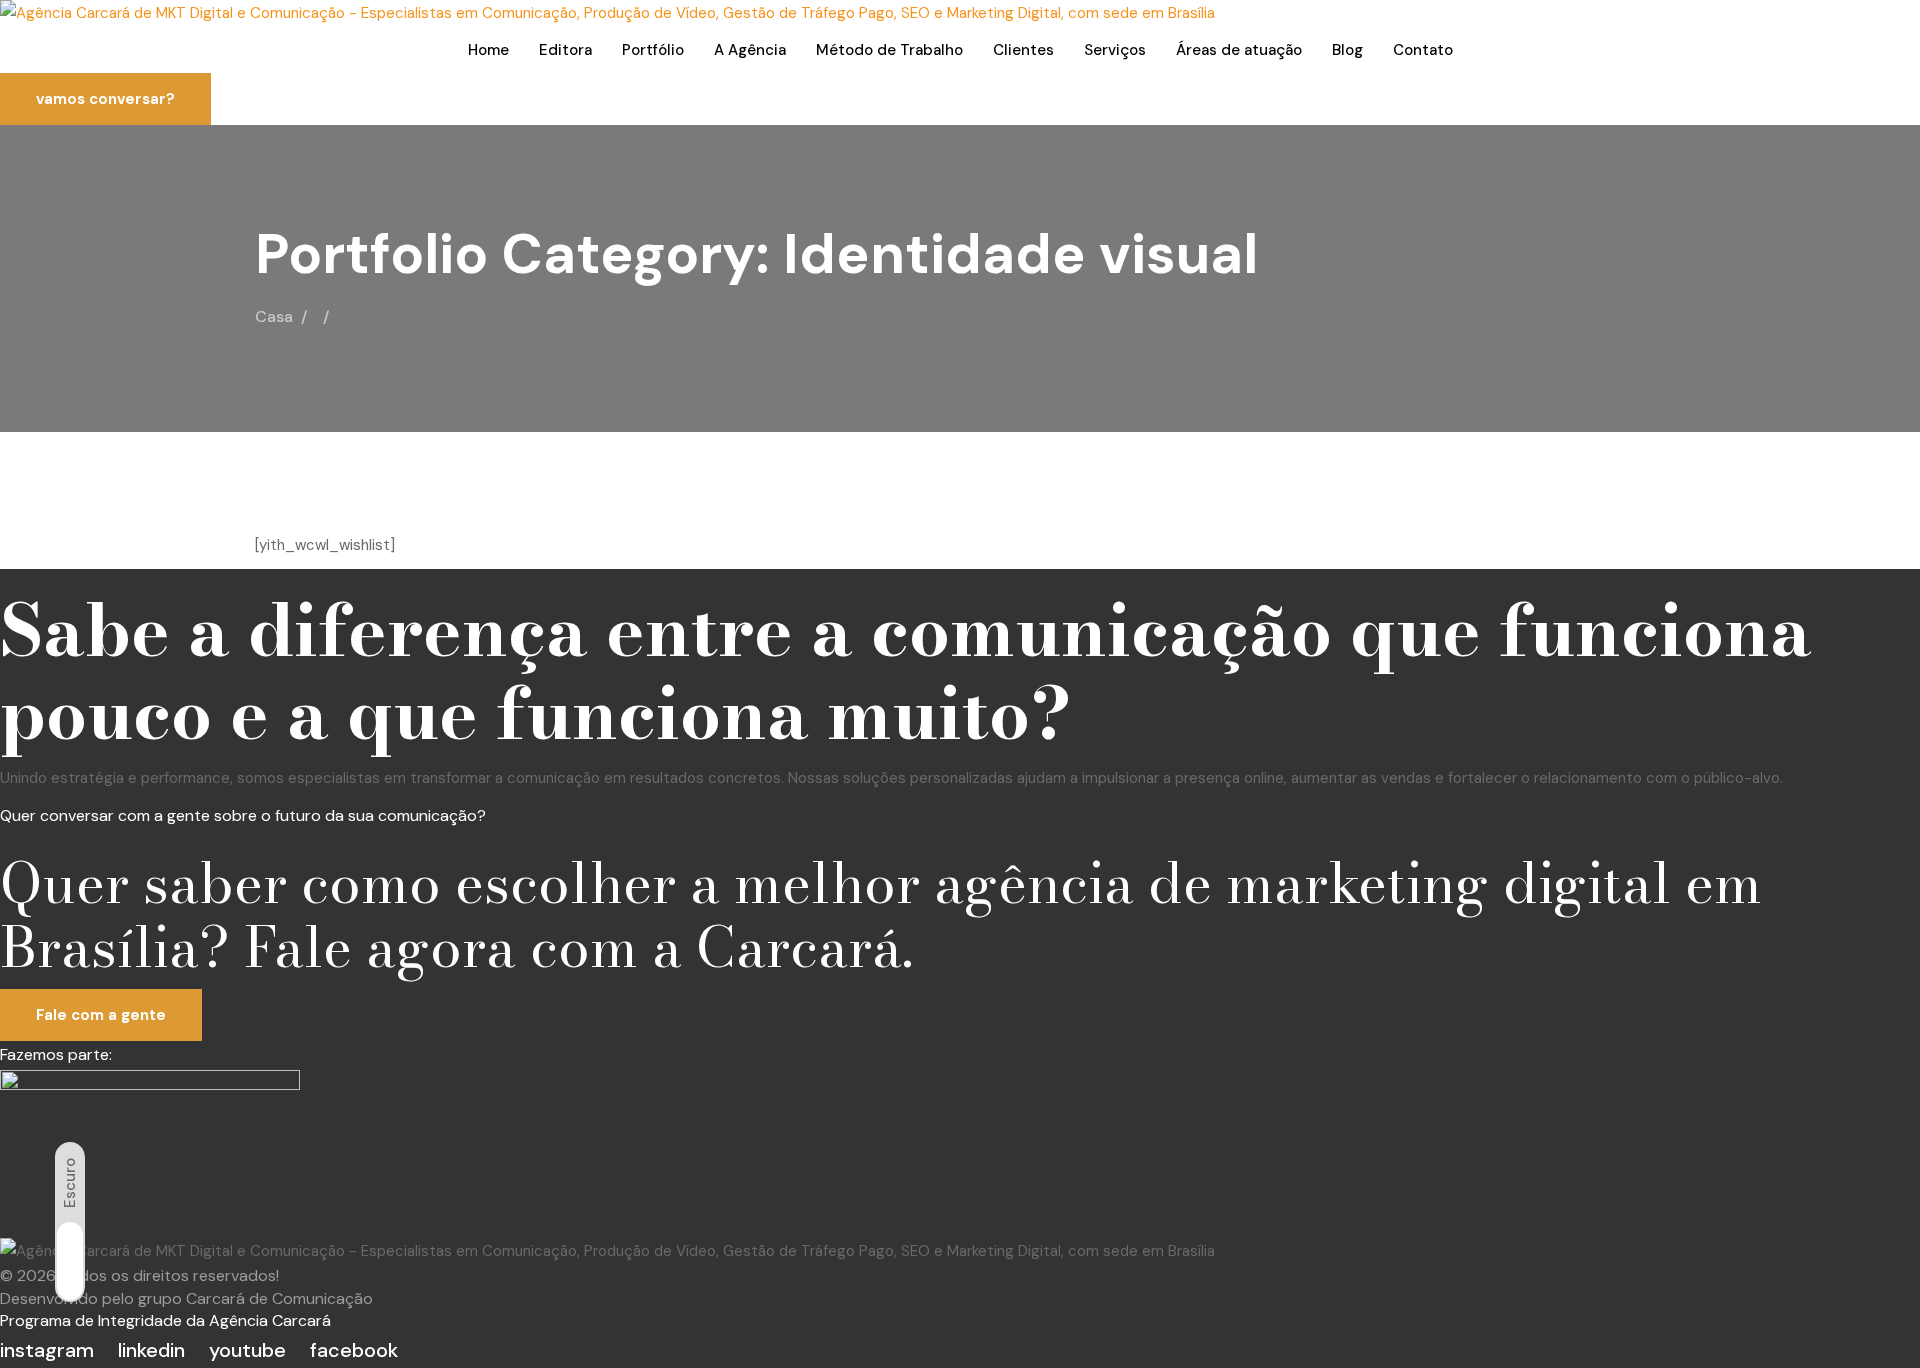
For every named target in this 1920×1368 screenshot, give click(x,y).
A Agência (750, 50)
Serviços (1115, 50)
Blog (1347, 50)
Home (488, 50)
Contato (1423, 50)
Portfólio (653, 50)
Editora (565, 50)
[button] (105, 99)
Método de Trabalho (889, 50)
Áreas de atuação (1239, 50)
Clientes (1023, 50)
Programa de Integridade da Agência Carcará (165, 1320)
